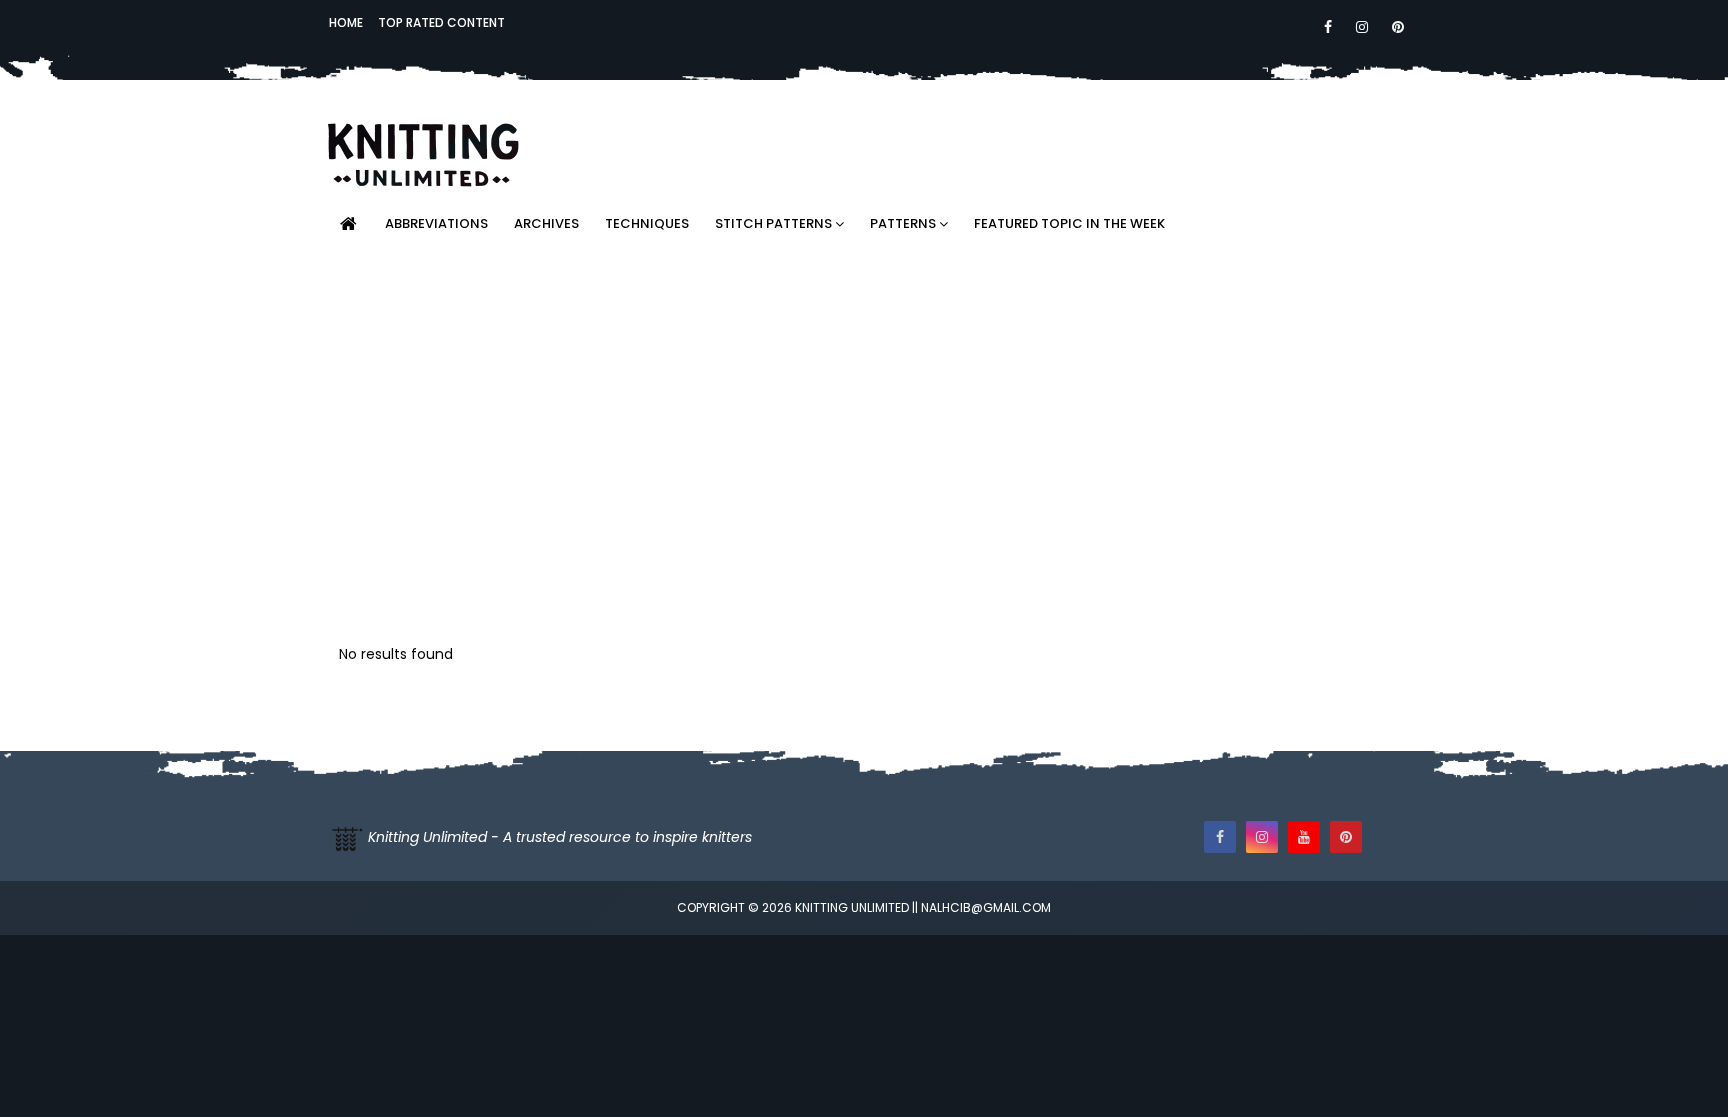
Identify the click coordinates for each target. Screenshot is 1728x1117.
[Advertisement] (1161, 135)
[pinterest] (1394, 27)
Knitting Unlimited (852, 907)
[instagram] (1362, 27)
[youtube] (1304, 837)
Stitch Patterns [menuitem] (773, 223)
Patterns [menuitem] (903, 223)
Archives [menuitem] (546, 223)
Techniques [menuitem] (647, 223)
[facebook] (1328, 27)
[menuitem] (348, 224)
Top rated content (441, 22)
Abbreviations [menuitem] (436, 223)
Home (346, 22)
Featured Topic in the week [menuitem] (1069, 223)
